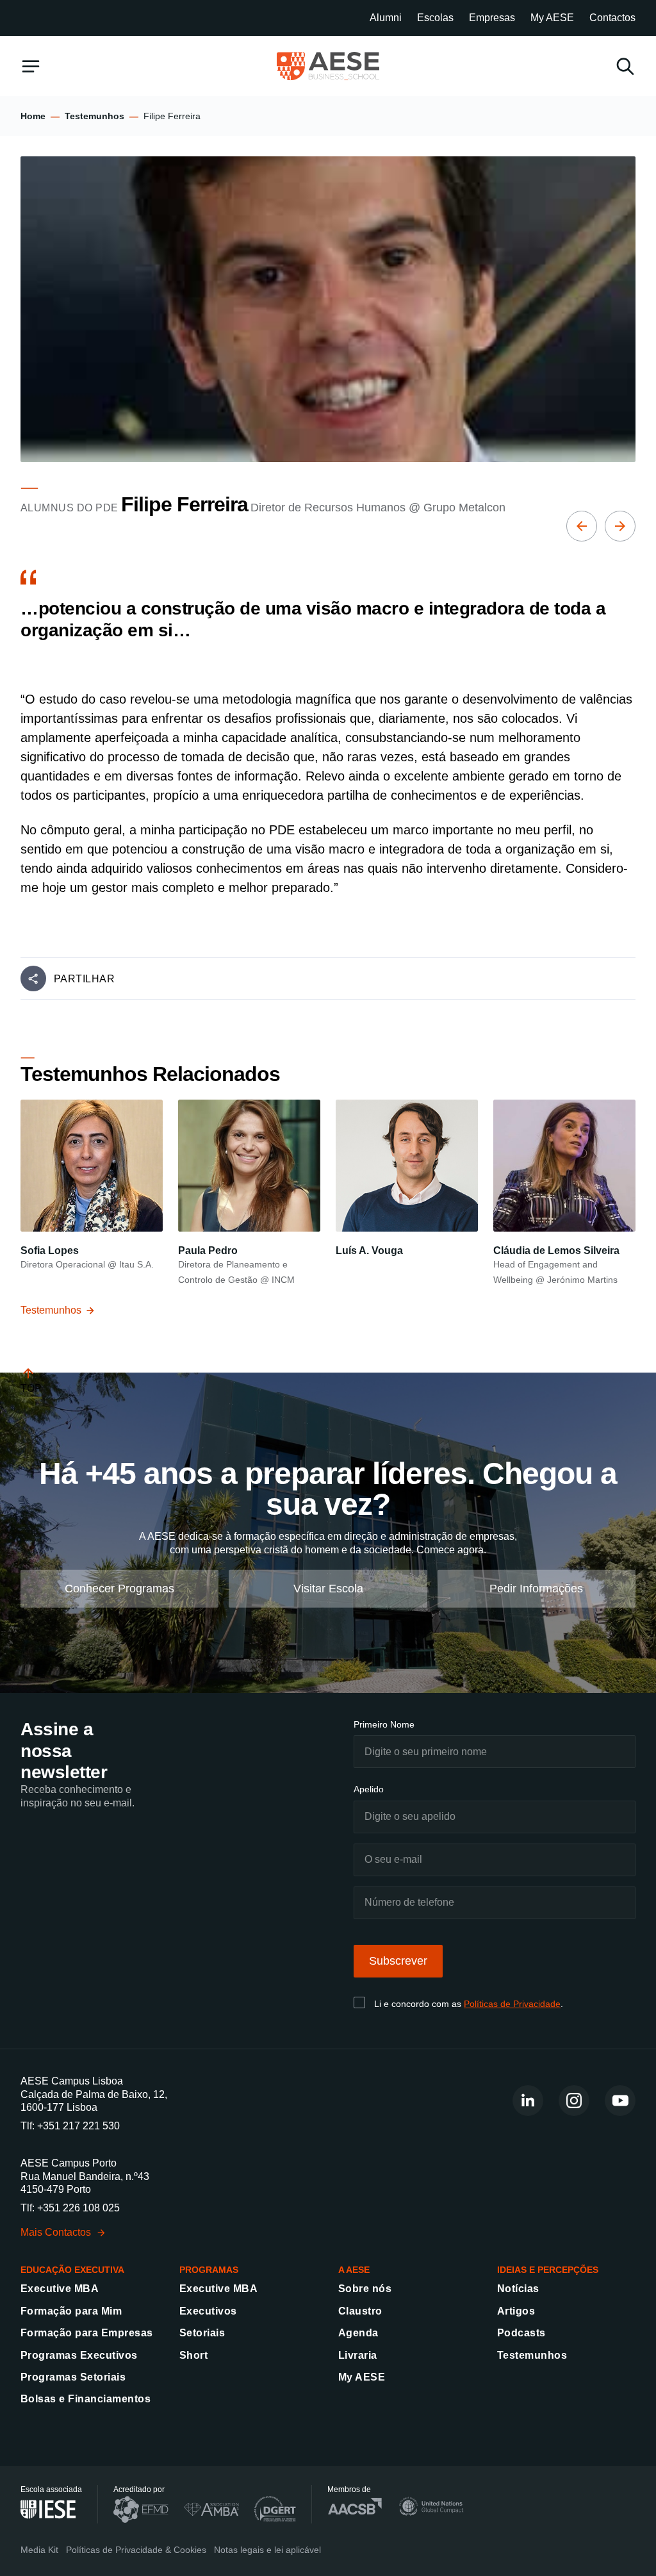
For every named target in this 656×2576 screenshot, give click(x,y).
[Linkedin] (528, 2101)
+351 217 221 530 (78, 2126)
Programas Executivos (79, 2355)
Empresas (492, 18)
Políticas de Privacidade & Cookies (136, 2550)
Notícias (518, 2289)
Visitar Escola (328, 1589)
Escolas (435, 18)
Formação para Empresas (87, 2333)
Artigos (516, 2311)
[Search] (625, 66)
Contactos (612, 18)
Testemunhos (94, 116)
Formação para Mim (71, 2311)
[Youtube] (620, 2101)
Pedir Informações (536, 1589)
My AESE (552, 18)
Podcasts (521, 2333)
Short (193, 2355)
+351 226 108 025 (78, 2208)
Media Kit (39, 2550)
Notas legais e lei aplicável (267, 2550)
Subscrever (398, 1961)
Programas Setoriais (73, 2377)
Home (33, 116)
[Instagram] (574, 2101)
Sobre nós (365, 2289)
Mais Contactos (56, 2232)
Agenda (358, 2333)
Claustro (360, 2311)
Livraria (358, 2355)
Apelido (369, 1789)
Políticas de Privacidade (512, 2004)
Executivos (208, 2311)
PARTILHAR (84, 979)
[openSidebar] (31, 66)
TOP (31, 1388)
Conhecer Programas (119, 1589)
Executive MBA (60, 2289)
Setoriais (202, 2333)
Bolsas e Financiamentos (86, 2399)
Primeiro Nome (384, 1724)
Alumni (386, 18)
